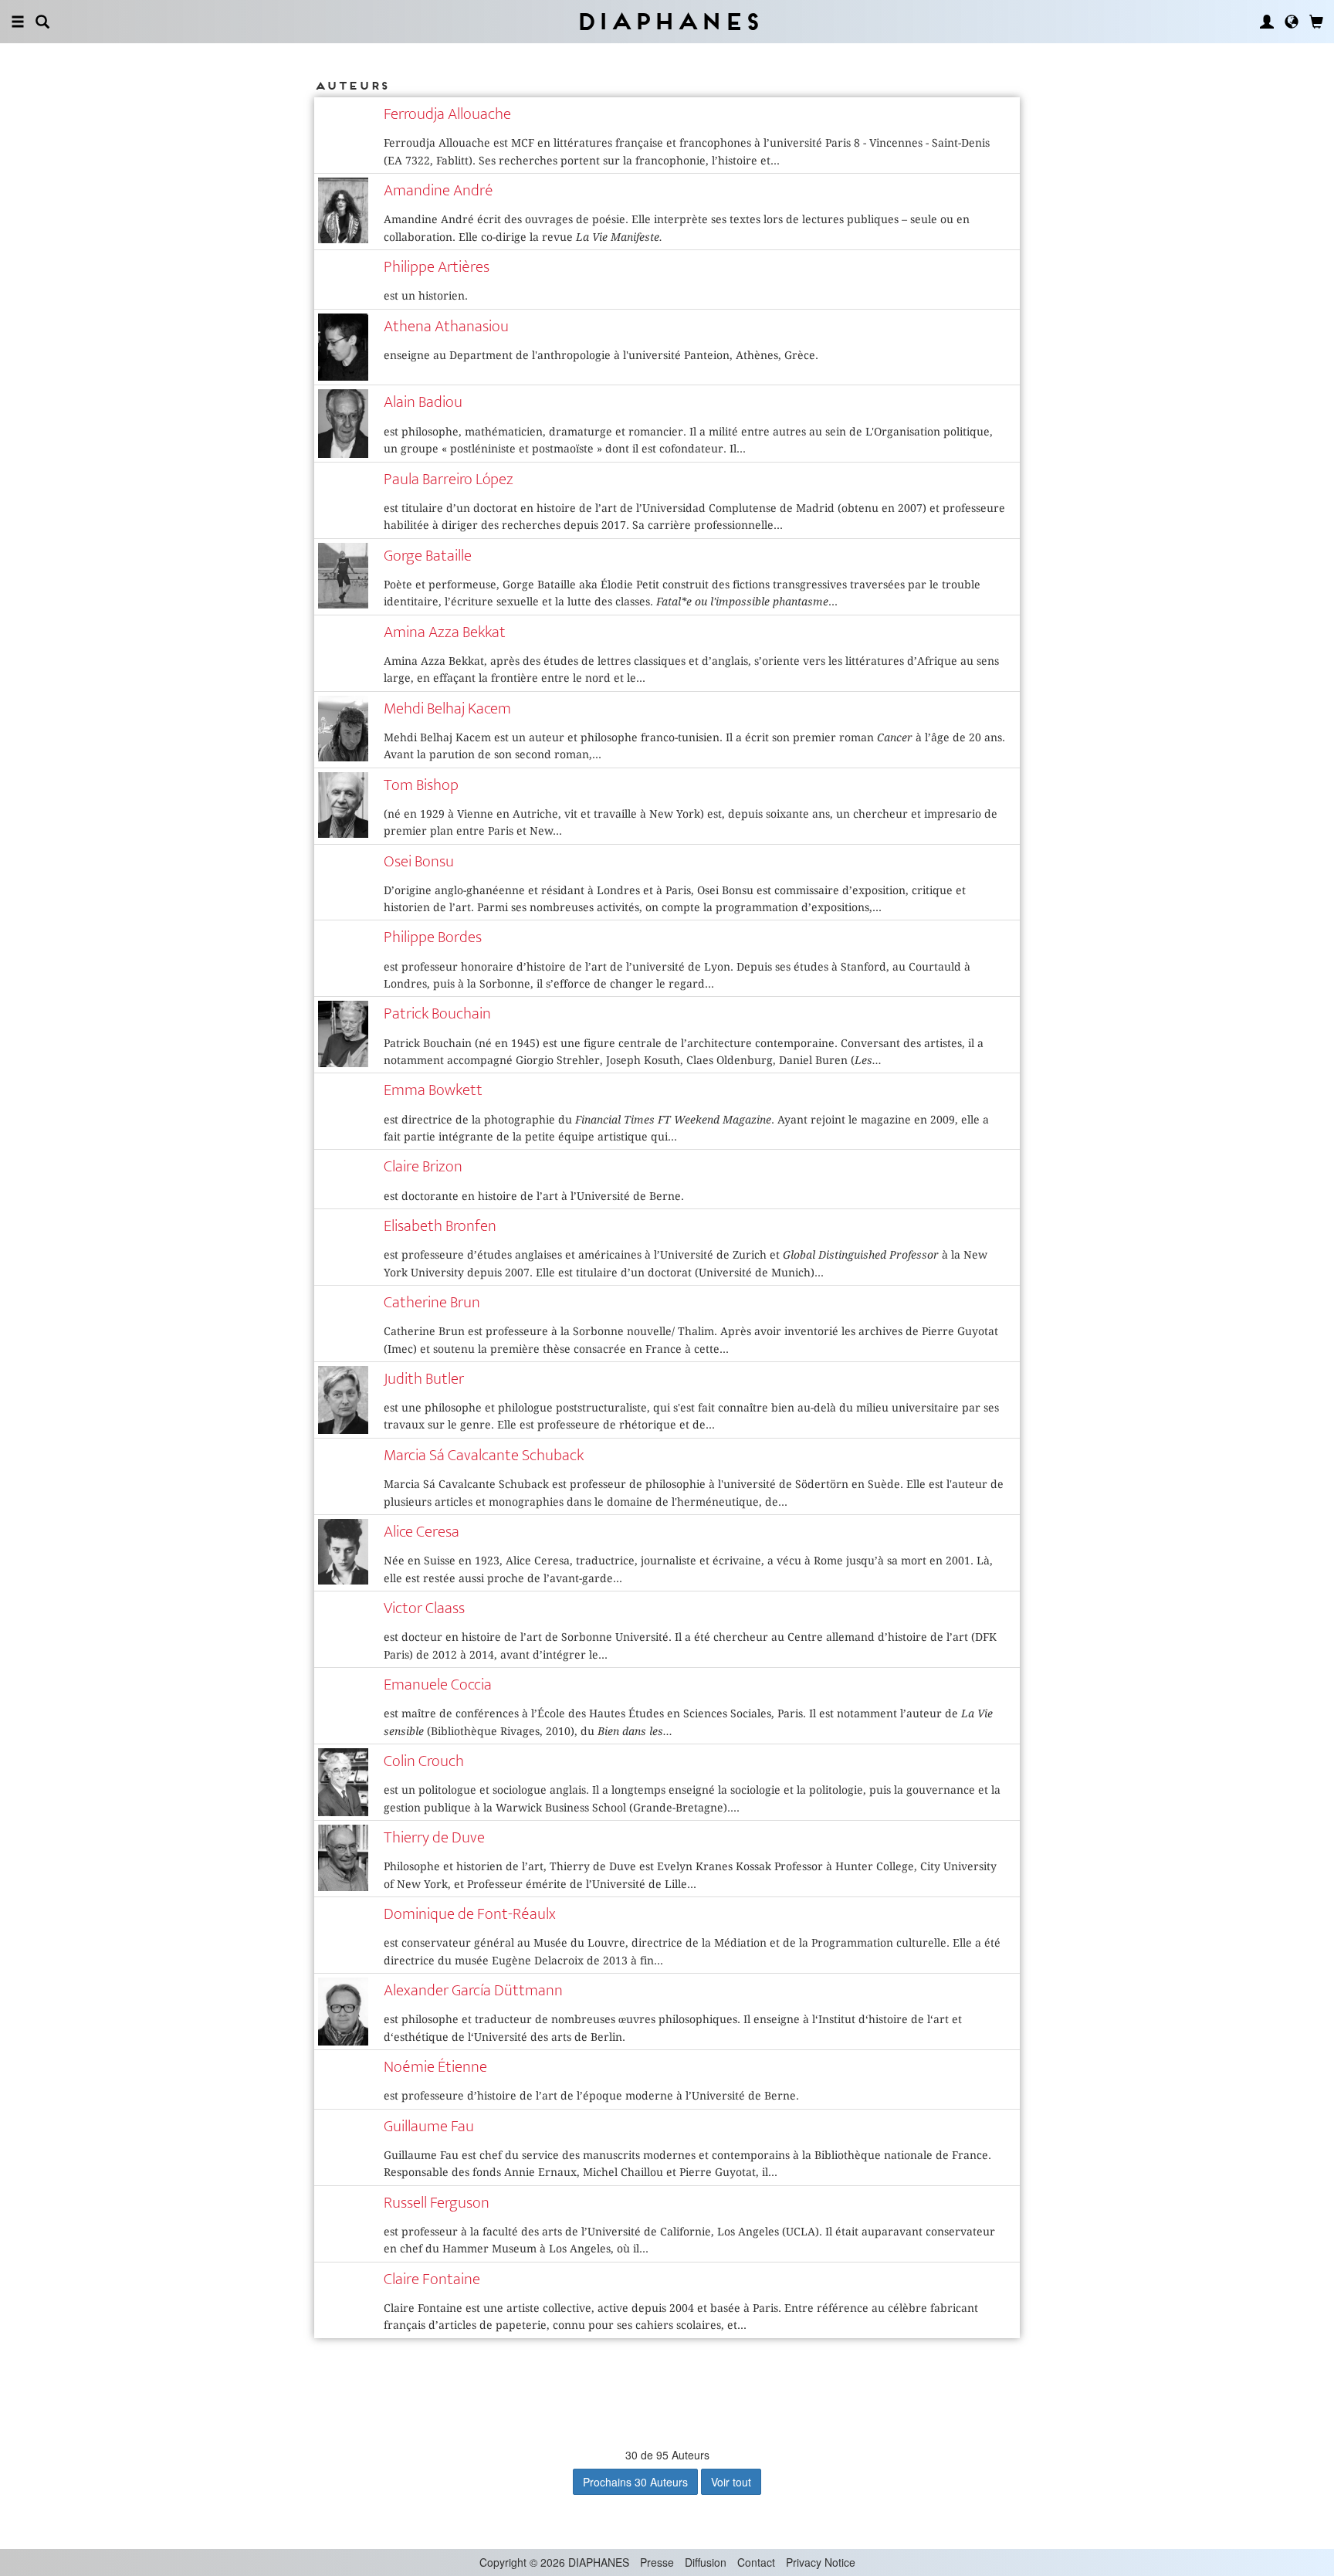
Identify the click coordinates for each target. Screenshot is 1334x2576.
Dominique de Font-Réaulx (470, 1914)
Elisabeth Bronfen (440, 1226)
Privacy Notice (821, 2562)
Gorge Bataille (428, 556)
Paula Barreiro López (449, 479)
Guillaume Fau (429, 2126)
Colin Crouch (424, 1761)
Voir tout (731, 2482)
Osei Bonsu (419, 861)
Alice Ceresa (422, 1532)
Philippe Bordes (433, 937)
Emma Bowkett (433, 1090)
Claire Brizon (423, 1166)
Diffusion (706, 2562)
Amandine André (438, 190)
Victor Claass (424, 1608)
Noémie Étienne (435, 2067)
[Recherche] (42, 22)
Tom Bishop (421, 785)
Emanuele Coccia (438, 1685)
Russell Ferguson (437, 2203)
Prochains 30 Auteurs (635, 2482)
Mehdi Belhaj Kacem (447, 708)
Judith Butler (424, 1379)
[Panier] (1316, 22)
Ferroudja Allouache (447, 114)
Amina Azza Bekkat (445, 632)
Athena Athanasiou (446, 326)
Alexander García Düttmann (473, 1990)
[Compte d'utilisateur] (1267, 22)
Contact (756, 2562)
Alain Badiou (423, 402)
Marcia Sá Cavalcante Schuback (484, 1455)
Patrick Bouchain (437, 1013)
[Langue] (1292, 22)
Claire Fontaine (432, 2279)
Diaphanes (667, 21)
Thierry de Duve (434, 1837)
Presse (657, 2562)
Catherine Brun (432, 1302)
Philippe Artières (437, 267)
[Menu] (18, 22)
